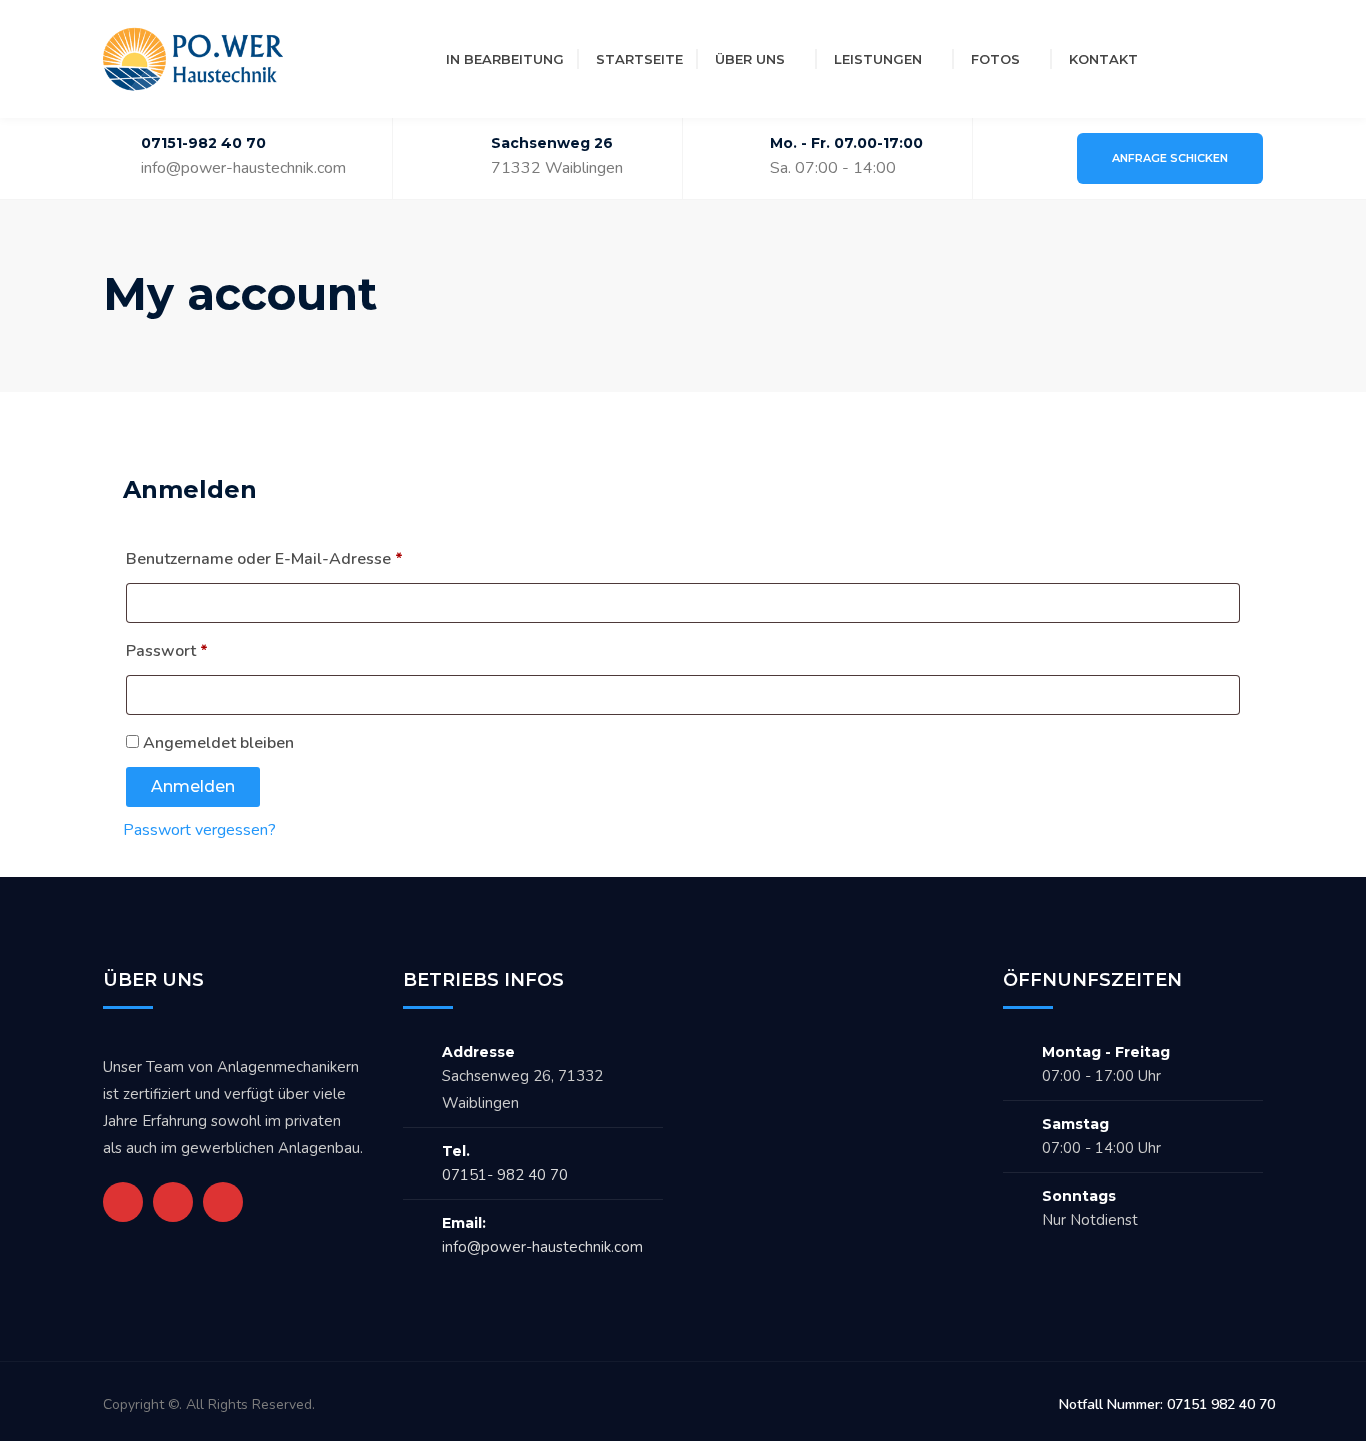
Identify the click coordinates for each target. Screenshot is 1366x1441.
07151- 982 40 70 (505, 1175)
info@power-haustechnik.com (243, 168)
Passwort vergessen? (199, 830)
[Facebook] (1173, 59)
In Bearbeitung (505, 59)
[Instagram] (1209, 59)
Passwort (210, 650)
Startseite (639, 59)
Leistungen (878, 59)
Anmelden (193, 786)
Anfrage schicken (1170, 158)
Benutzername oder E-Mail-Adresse (307, 558)
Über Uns (750, 59)
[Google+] (173, 1202)
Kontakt (1103, 59)
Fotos (995, 59)
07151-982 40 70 (203, 143)
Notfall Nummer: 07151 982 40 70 (1167, 1404)
